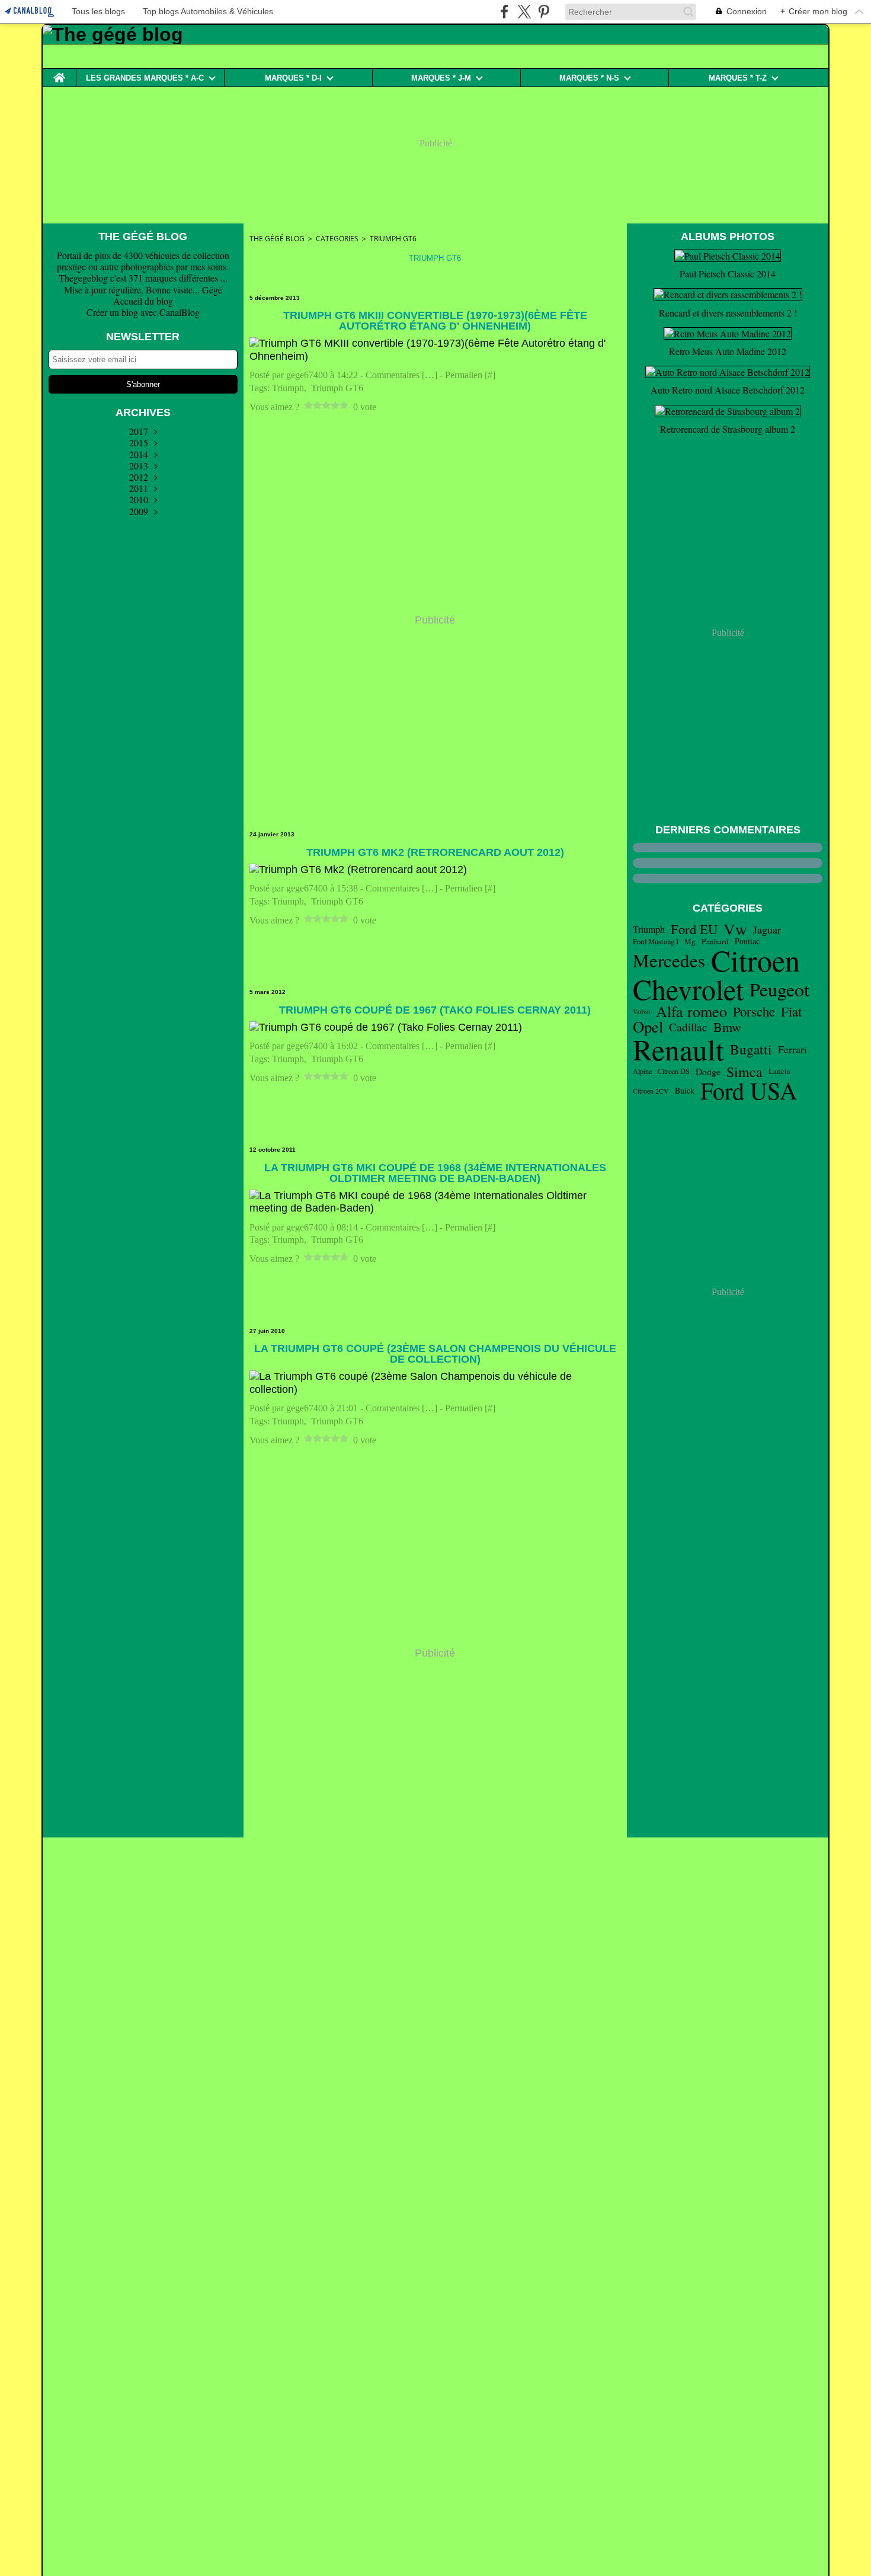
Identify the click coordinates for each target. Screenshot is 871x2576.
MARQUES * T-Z (738, 78)
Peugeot (779, 989)
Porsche (754, 1011)
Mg (690, 942)
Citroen (755, 960)
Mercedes (669, 961)
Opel (648, 1027)
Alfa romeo (691, 1011)
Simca (744, 1072)
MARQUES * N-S (589, 78)
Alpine (642, 1071)
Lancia (779, 1071)
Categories (337, 239)
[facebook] (505, 12)
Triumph (649, 929)
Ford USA (749, 1091)
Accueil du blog (143, 301)
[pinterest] (544, 12)
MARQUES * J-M (441, 78)
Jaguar (767, 929)
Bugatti (751, 1049)
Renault (678, 1049)
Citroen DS (674, 1071)
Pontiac (747, 941)
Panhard (715, 942)
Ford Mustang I (656, 942)
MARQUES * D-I (293, 78)
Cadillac (688, 1027)
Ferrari (792, 1050)
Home (59, 73)
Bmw (727, 1027)
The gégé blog (277, 239)
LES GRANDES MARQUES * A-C (145, 78)
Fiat (791, 1011)
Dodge (708, 1072)
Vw (735, 929)
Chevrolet (688, 989)
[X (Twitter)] (524, 12)
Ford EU (694, 929)
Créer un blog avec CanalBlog (143, 312)
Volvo (641, 1011)
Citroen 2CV (651, 1091)
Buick (685, 1091)
